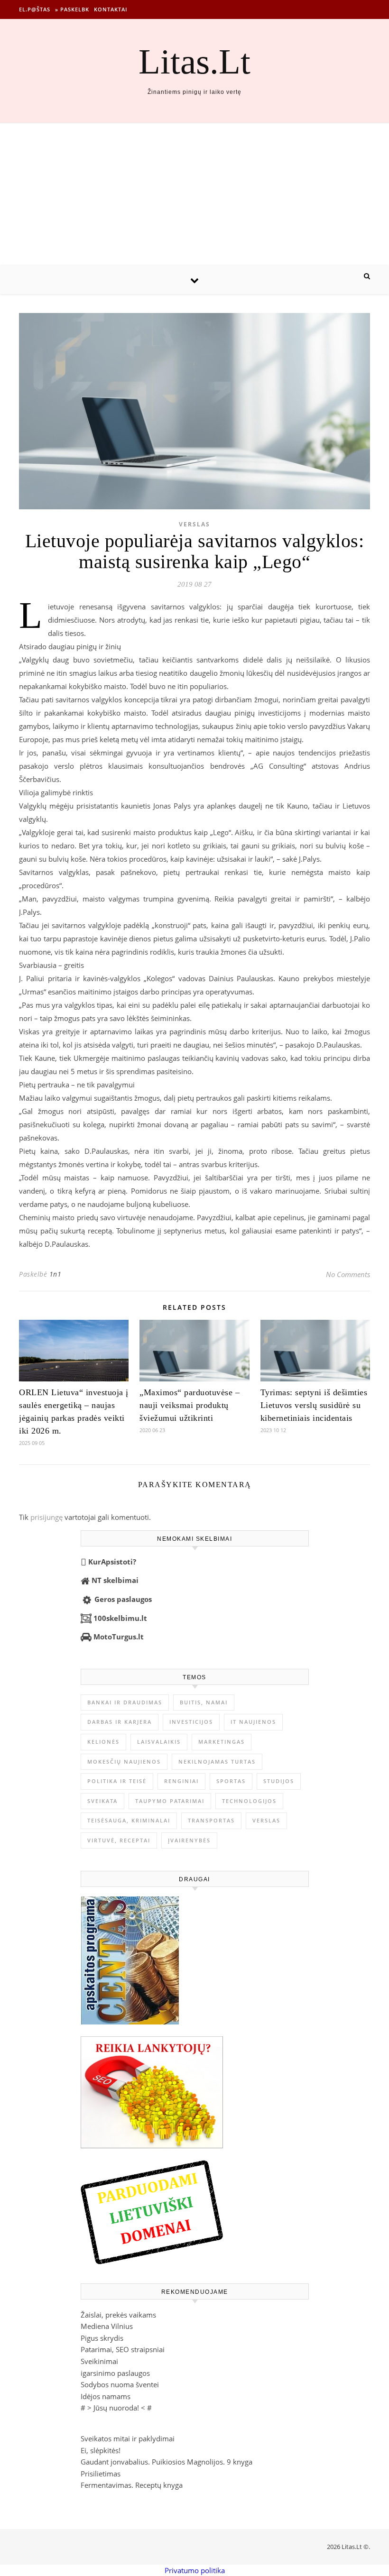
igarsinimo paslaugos (115, 2373)
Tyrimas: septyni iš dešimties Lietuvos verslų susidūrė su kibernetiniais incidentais (314, 1405)
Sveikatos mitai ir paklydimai (128, 2438)
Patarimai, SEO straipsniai (123, 2349)
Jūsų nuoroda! (116, 2408)
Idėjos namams (106, 2396)
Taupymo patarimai (170, 1801)
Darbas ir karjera (120, 1722)
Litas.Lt (194, 61)
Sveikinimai (99, 2361)
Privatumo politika (195, 2570)
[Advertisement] (194, 194)
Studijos (279, 1781)
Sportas (231, 1781)
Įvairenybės (189, 1840)
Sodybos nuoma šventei (120, 2384)
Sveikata (102, 1801)
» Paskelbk (72, 9)
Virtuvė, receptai (119, 1840)
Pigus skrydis (102, 2338)
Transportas (211, 1820)
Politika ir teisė (117, 1781)
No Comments (348, 1274)
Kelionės (103, 1742)
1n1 (56, 1274)
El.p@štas (35, 9)
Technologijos (249, 1801)
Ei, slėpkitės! (101, 2450)
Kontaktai (111, 9)
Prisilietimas (101, 2474)
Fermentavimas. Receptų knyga (132, 2485)
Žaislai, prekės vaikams (118, 2315)
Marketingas (222, 1742)
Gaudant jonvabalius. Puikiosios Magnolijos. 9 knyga (167, 2462)
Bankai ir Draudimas (125, 1702)
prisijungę (46, 1517)
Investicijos (191, 1722)
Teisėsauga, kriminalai (129, 1820)
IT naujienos (253, 1722)
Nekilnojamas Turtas (217, 1762)
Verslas (194, 524)
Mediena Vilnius (107, 2326)
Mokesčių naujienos (124, 1762)
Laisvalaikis (159, 1742)
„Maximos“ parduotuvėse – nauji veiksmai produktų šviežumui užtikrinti (190, 1405)
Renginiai (181, 1781)
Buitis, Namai (204, 1702)
